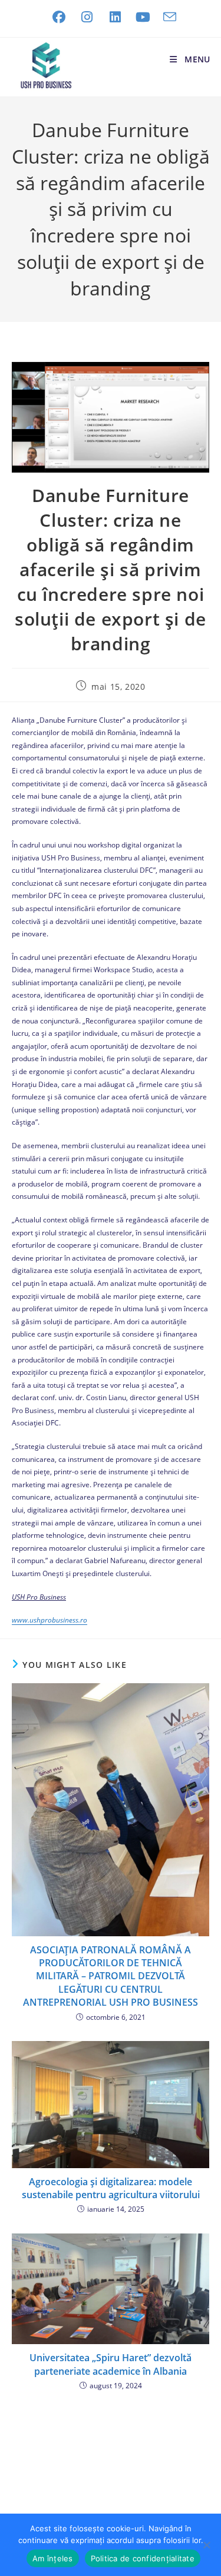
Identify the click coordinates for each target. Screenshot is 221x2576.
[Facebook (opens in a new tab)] (60, 17)
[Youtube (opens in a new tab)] (143, 17)
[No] (206, 2545)
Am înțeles (53, 2558)
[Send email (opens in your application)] (167, 17)
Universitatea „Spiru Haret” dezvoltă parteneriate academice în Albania (111, 2364)
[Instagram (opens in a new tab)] (87, 17)
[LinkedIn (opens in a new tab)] (116, 17)
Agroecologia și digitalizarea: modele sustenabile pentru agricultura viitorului (111, 2188)
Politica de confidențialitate (143, 2558)
